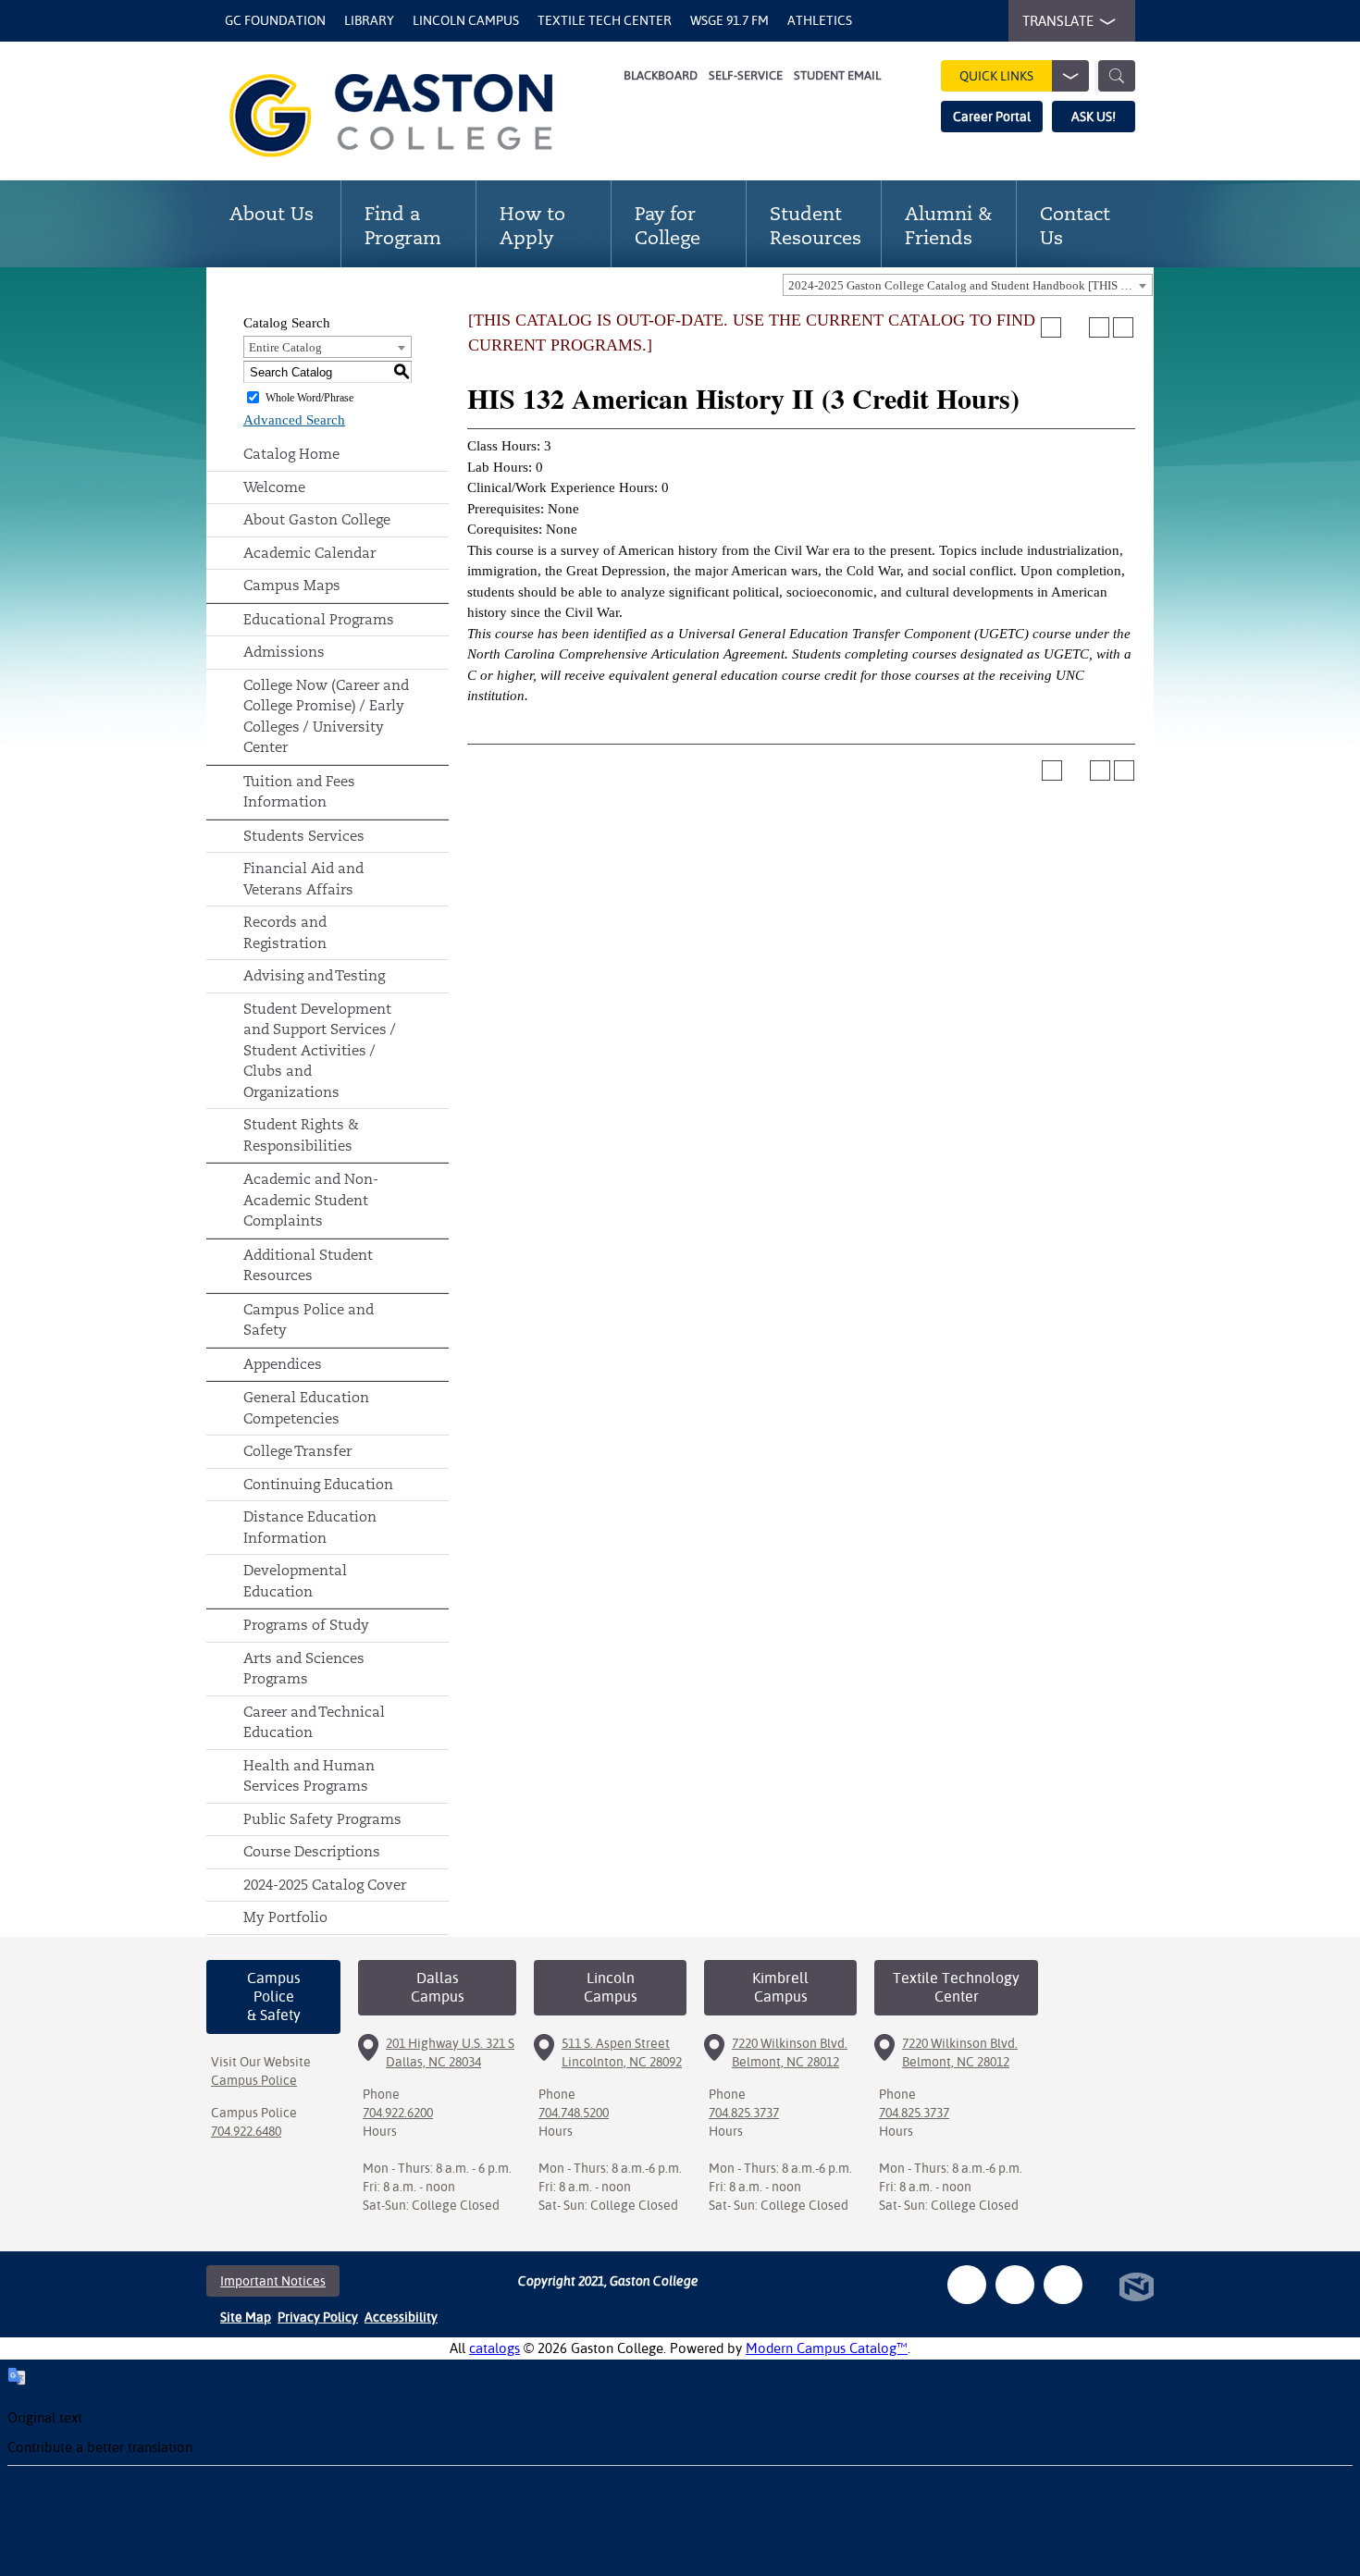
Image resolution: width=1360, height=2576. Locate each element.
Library (369, 20)
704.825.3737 (744, 2113)
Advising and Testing (314, 975)
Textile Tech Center (605, 20)
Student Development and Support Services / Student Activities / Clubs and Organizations (320, 1050)
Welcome (274, 487)
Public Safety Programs (322, 1819)
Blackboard (661, 75)
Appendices (283, 1364)
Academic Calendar (309, 553)
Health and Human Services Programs (309, 1776)
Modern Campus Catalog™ (827, 2348)
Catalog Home (291, 454)
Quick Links (996, 76)
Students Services (304, 836)
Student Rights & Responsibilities (301, 1135)
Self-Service (746, 75)
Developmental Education (295, 1581)
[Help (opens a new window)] (1123, 327)
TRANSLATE (1058, 21)
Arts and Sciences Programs (304, 1669)
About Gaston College (317, 519)
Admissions (284, 652)
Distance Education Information (310, 1527)
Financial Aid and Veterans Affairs (303, 879)
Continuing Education (318, 1484)
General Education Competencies (306, 1408)
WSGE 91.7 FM (729, 20)
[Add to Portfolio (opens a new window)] (1051, 327)
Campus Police (254, 2080)
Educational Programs (319, 619)
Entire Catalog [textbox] (285, 347)
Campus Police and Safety (309, 1320)
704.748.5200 (574, 2113)
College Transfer (297, 1451)
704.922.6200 (398, 2113)
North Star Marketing (1137, 2287)
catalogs (495, 2348)
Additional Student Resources (308, 1265)
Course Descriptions (312, 1851)
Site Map (246, 2317)
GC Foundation (275, 20)
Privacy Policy (318, 2317)
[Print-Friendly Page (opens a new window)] (1099, 327)
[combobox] (968, 285)
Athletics (820, 20)
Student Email (837, 75)
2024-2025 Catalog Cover (325, 1885)
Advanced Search (294, 420)
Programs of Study (306, 1625)
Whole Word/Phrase (309, 398)
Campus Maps (292, 585)
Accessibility (401, 2317)
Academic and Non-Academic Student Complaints (311, 1200)
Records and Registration (285, 932)
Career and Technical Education (314, 1722)
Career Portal (992, 117)
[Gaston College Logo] (414, 116)
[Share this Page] (1075, 327)
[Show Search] (1117, 76)
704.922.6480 (246, 2131)
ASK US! (1094, 117)
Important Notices (273, 2281)
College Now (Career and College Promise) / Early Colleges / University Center (326, 716)
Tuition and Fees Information (299, 792)
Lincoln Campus (466, 20)
